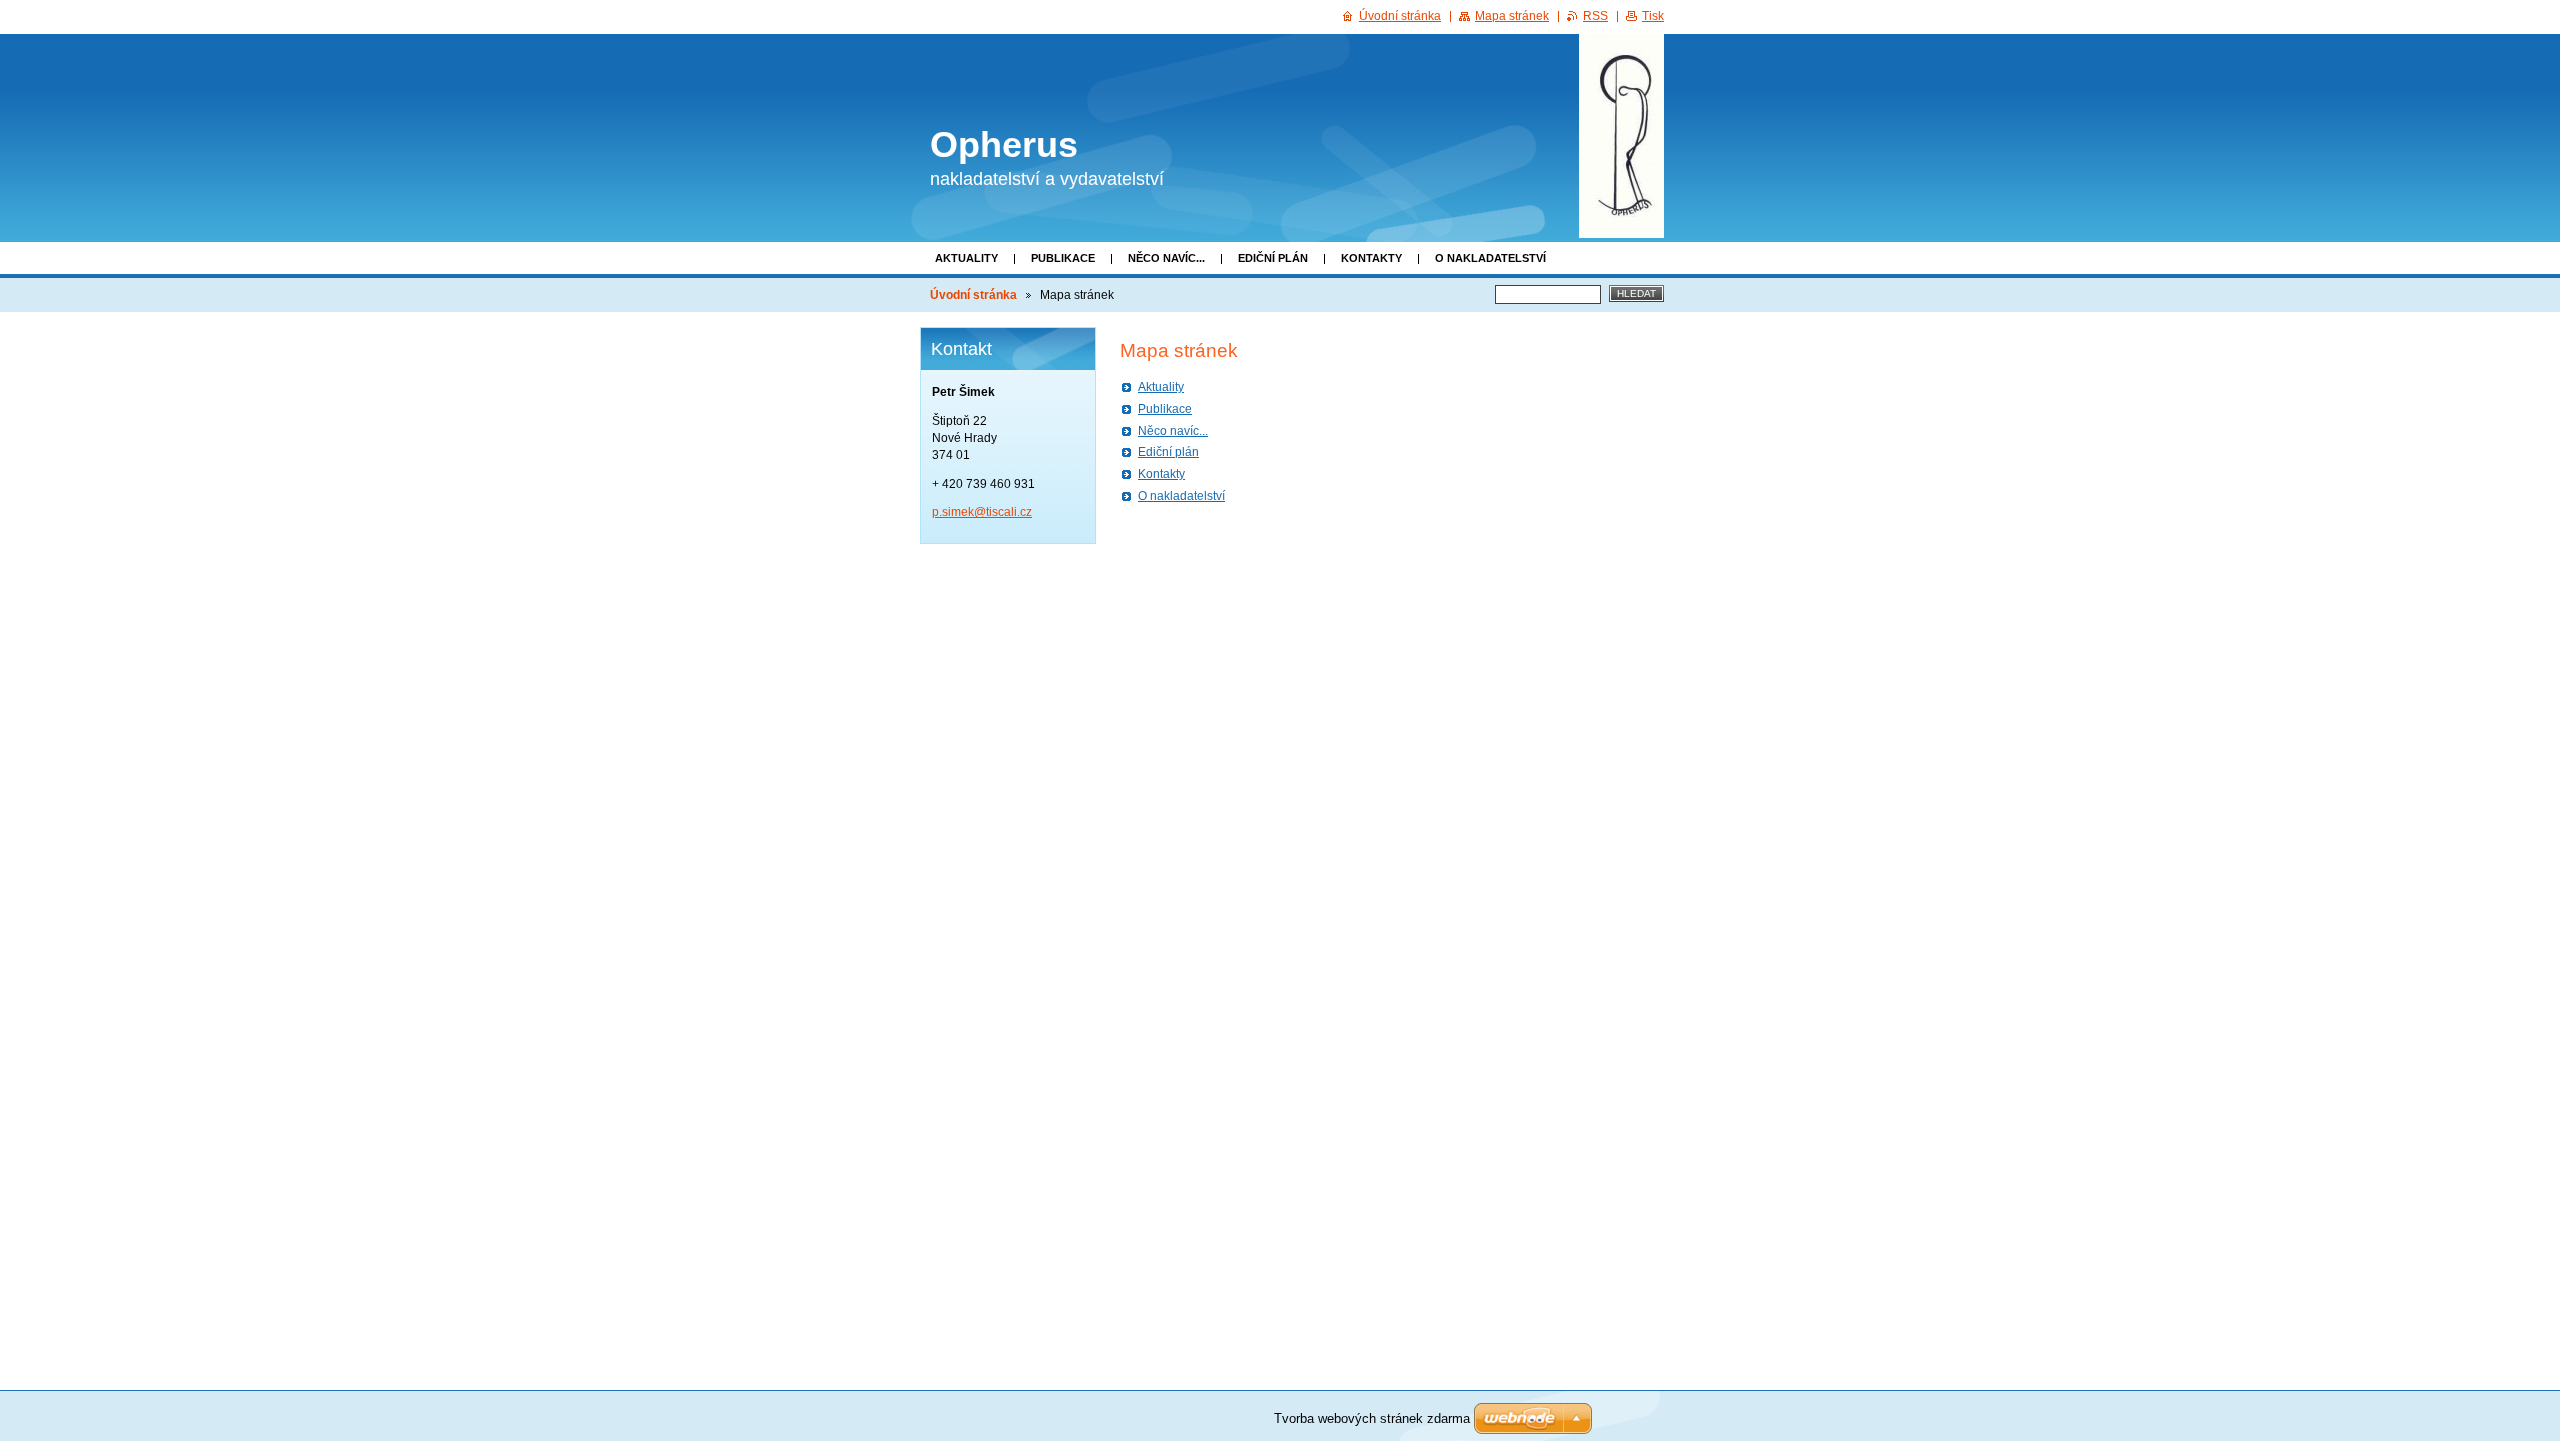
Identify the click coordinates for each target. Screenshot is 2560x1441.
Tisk (1653, 16)
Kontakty (1371, 258)
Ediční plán (1273, 258)
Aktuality (966, 258)
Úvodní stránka (973, 295)
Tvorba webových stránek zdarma (1372, 1418)
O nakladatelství (1490, 258)
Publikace (1063, 258)
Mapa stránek (1512, 16)
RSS (1595, 16)
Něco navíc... (1166, 258)
